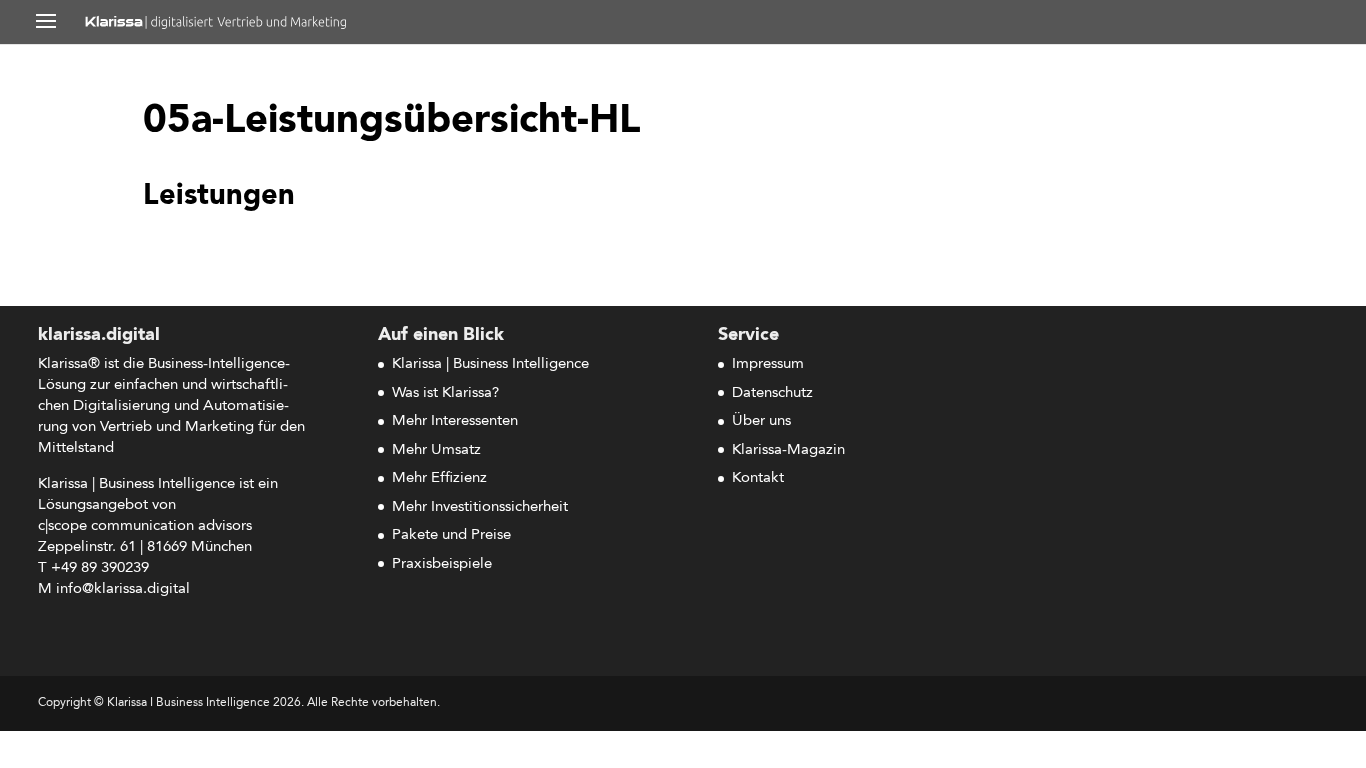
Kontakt (758, 478)
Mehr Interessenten (455, 421)
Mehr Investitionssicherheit (480, 507)
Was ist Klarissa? (445, 393)
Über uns (761, 421)
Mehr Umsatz (436, 450)
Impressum (768, 364)
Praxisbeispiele (442, 564)
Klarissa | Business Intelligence (490, 364)
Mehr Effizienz (439, 478)
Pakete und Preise (451, 535)
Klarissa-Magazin (788, 450)
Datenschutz (772, 393)
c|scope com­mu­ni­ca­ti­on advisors (145, 526)
